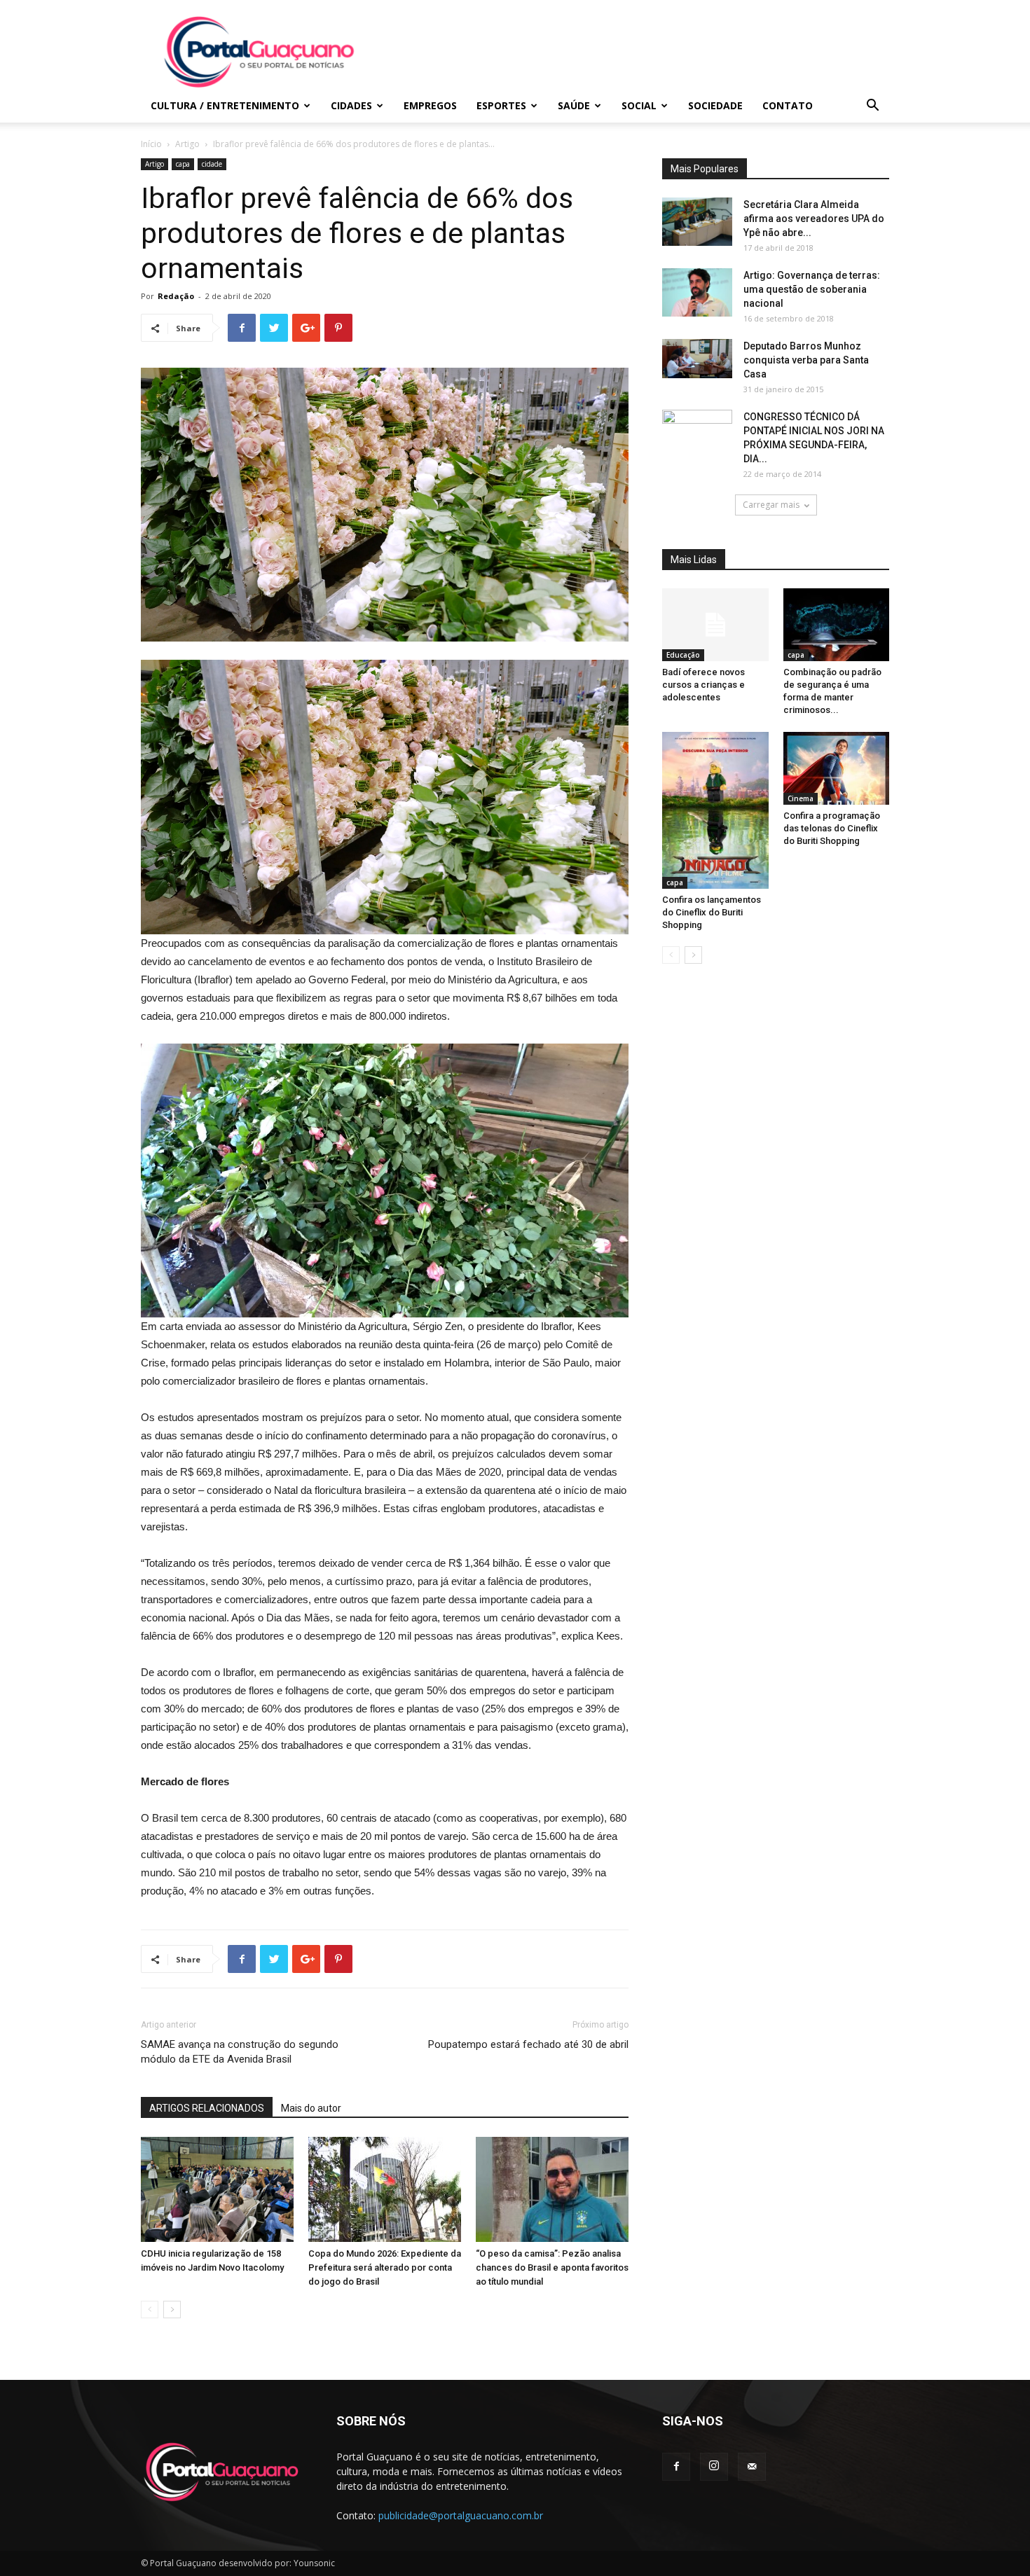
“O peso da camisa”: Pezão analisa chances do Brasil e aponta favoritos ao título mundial (552, 2267)
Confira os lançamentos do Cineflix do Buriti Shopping (712, 912)
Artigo (187, 144)
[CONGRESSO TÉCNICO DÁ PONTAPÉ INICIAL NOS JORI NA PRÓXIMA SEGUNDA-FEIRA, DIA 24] (697, 433)
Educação (683, 655)
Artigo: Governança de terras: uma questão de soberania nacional (812, 289)
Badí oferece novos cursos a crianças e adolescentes (703, 685)
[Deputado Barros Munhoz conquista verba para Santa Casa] (697, 359)
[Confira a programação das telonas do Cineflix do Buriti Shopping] (837, 768)
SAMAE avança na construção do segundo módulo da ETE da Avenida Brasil (240, 2052)
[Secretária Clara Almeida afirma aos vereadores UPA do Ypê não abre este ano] (697, 222)
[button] (872, 107)
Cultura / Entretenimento (225, 105)
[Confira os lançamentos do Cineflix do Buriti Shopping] (715, 810)
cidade (212, 164)
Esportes (501, 105)
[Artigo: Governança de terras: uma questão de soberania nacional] (697, 292)
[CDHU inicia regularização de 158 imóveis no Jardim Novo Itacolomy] (217, 2189)
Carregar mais (771, 505)
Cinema (801, 798)
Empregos (430, 105)
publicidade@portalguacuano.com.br (461, 2515)
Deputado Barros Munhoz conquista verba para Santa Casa (806, 360)
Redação (176, 296)
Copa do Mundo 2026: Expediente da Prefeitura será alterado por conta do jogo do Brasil (385, 2267)
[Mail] (752, 2467)
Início (151, 144)
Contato (788, 105)
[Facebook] (676, 2467)
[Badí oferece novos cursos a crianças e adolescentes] (715, 625)
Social (639, 105)
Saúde (574, 105)
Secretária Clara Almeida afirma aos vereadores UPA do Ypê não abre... (814, 219)
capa (183, 164)
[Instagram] (714, 2467)
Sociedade (715, 105)
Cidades (351, 105)
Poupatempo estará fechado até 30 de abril (528, 2044)
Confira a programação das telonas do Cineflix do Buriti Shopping (832, 828)
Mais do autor (311, 2108)
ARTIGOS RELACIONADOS (207, 2108)
